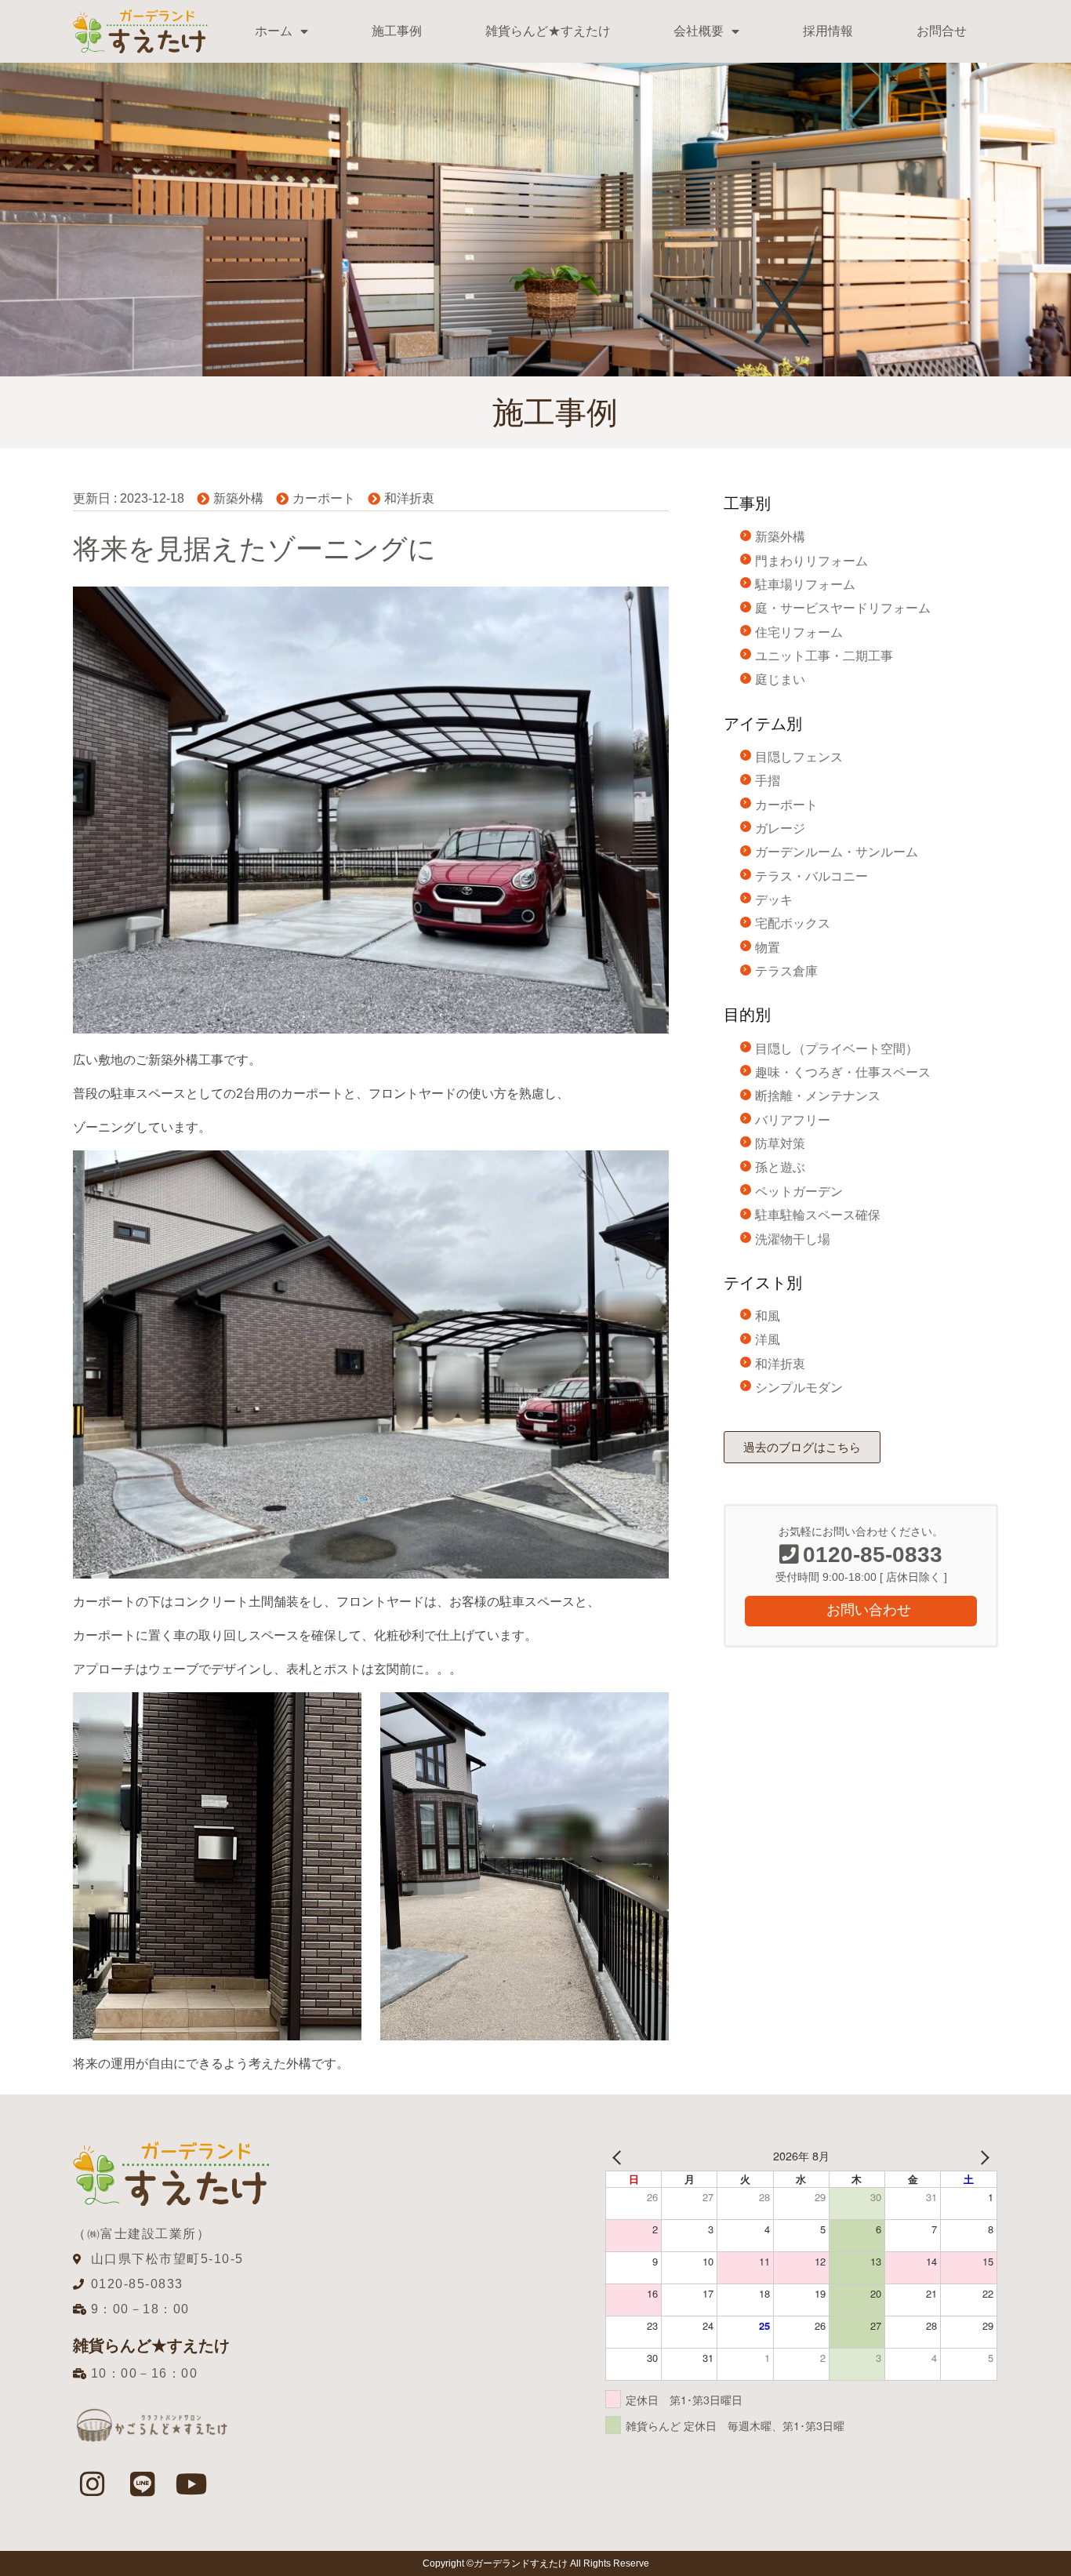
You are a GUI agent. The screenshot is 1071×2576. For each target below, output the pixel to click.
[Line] (142, 2483)
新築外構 (238, 498)
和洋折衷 (409, 498)
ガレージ (780, 828)
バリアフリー (793, 1120)
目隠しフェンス (799, 757)
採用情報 (828, 31)
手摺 (768, 781)
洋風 (768, 1340)
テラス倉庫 (786, 971)
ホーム (274, 31)
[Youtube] (192, 2483)
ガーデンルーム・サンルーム (837, 852)
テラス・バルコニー (811, 876)
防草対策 (780, 1144)
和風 (768, 1316)
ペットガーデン (799, 1192)
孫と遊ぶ (780, 1167)
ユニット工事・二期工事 (824, 656)
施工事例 (397, 31)
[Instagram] (93, 2483)
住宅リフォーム (799, 632)
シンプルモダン (799, 1388)
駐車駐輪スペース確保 (818, 1215)
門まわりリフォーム (811, 561)
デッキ (774, 900)
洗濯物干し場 (793, 1239)
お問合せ (942, 31)
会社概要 (699, 31)
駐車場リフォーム (805, 585)
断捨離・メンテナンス (818, 1096)
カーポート (324, 498)
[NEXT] (982, 2156)
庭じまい (780, 679)
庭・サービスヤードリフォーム (843, 608)
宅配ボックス (793, 923)
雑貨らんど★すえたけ (548, 31)
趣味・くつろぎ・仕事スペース (843, 1072)
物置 (768, 948)
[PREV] (620, 2156)
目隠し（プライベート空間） (837, 1049)
